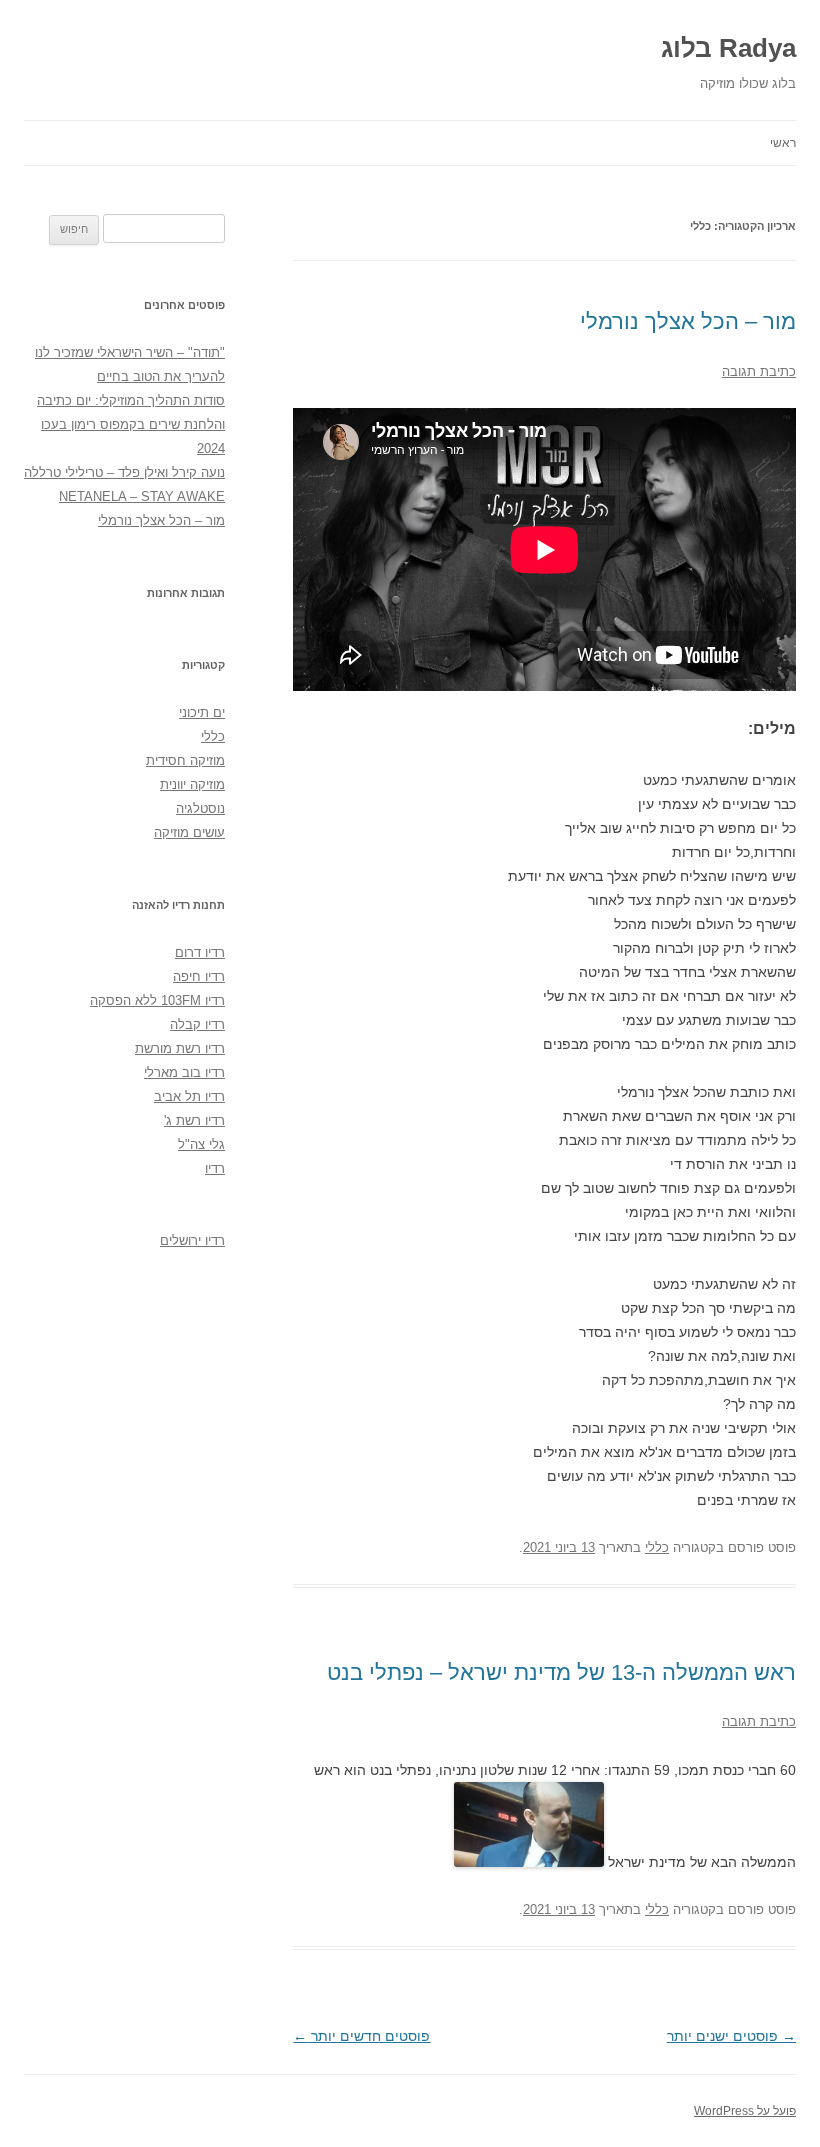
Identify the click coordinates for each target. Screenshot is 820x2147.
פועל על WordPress (745, 2111)
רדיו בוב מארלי (184, 1072)
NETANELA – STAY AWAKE (142, 496)
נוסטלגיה (200, 808)
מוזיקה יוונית (192, 784)
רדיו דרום (200, 952)
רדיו (215, 1168)
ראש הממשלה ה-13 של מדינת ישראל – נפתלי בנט (561, 1672)
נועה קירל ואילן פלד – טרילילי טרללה (124, 472)
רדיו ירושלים (192, 1240)
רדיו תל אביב (189, 1096)
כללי (657, 1547)
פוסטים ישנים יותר (731, 2036)
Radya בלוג (728, 48)
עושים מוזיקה (189, 832)
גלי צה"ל (201, 1144)
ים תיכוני (202, 712)
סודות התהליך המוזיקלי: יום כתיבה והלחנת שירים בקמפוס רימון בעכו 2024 (131, 424)
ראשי (783, 143)
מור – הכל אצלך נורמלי (688, 321)
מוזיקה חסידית (185, 760)
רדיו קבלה (197, 1024)
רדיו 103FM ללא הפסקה (157, 1000)
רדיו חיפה (199, 976)
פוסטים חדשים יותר (361, 2036)
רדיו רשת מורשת (180, 1048)
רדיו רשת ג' (194, 1120)
